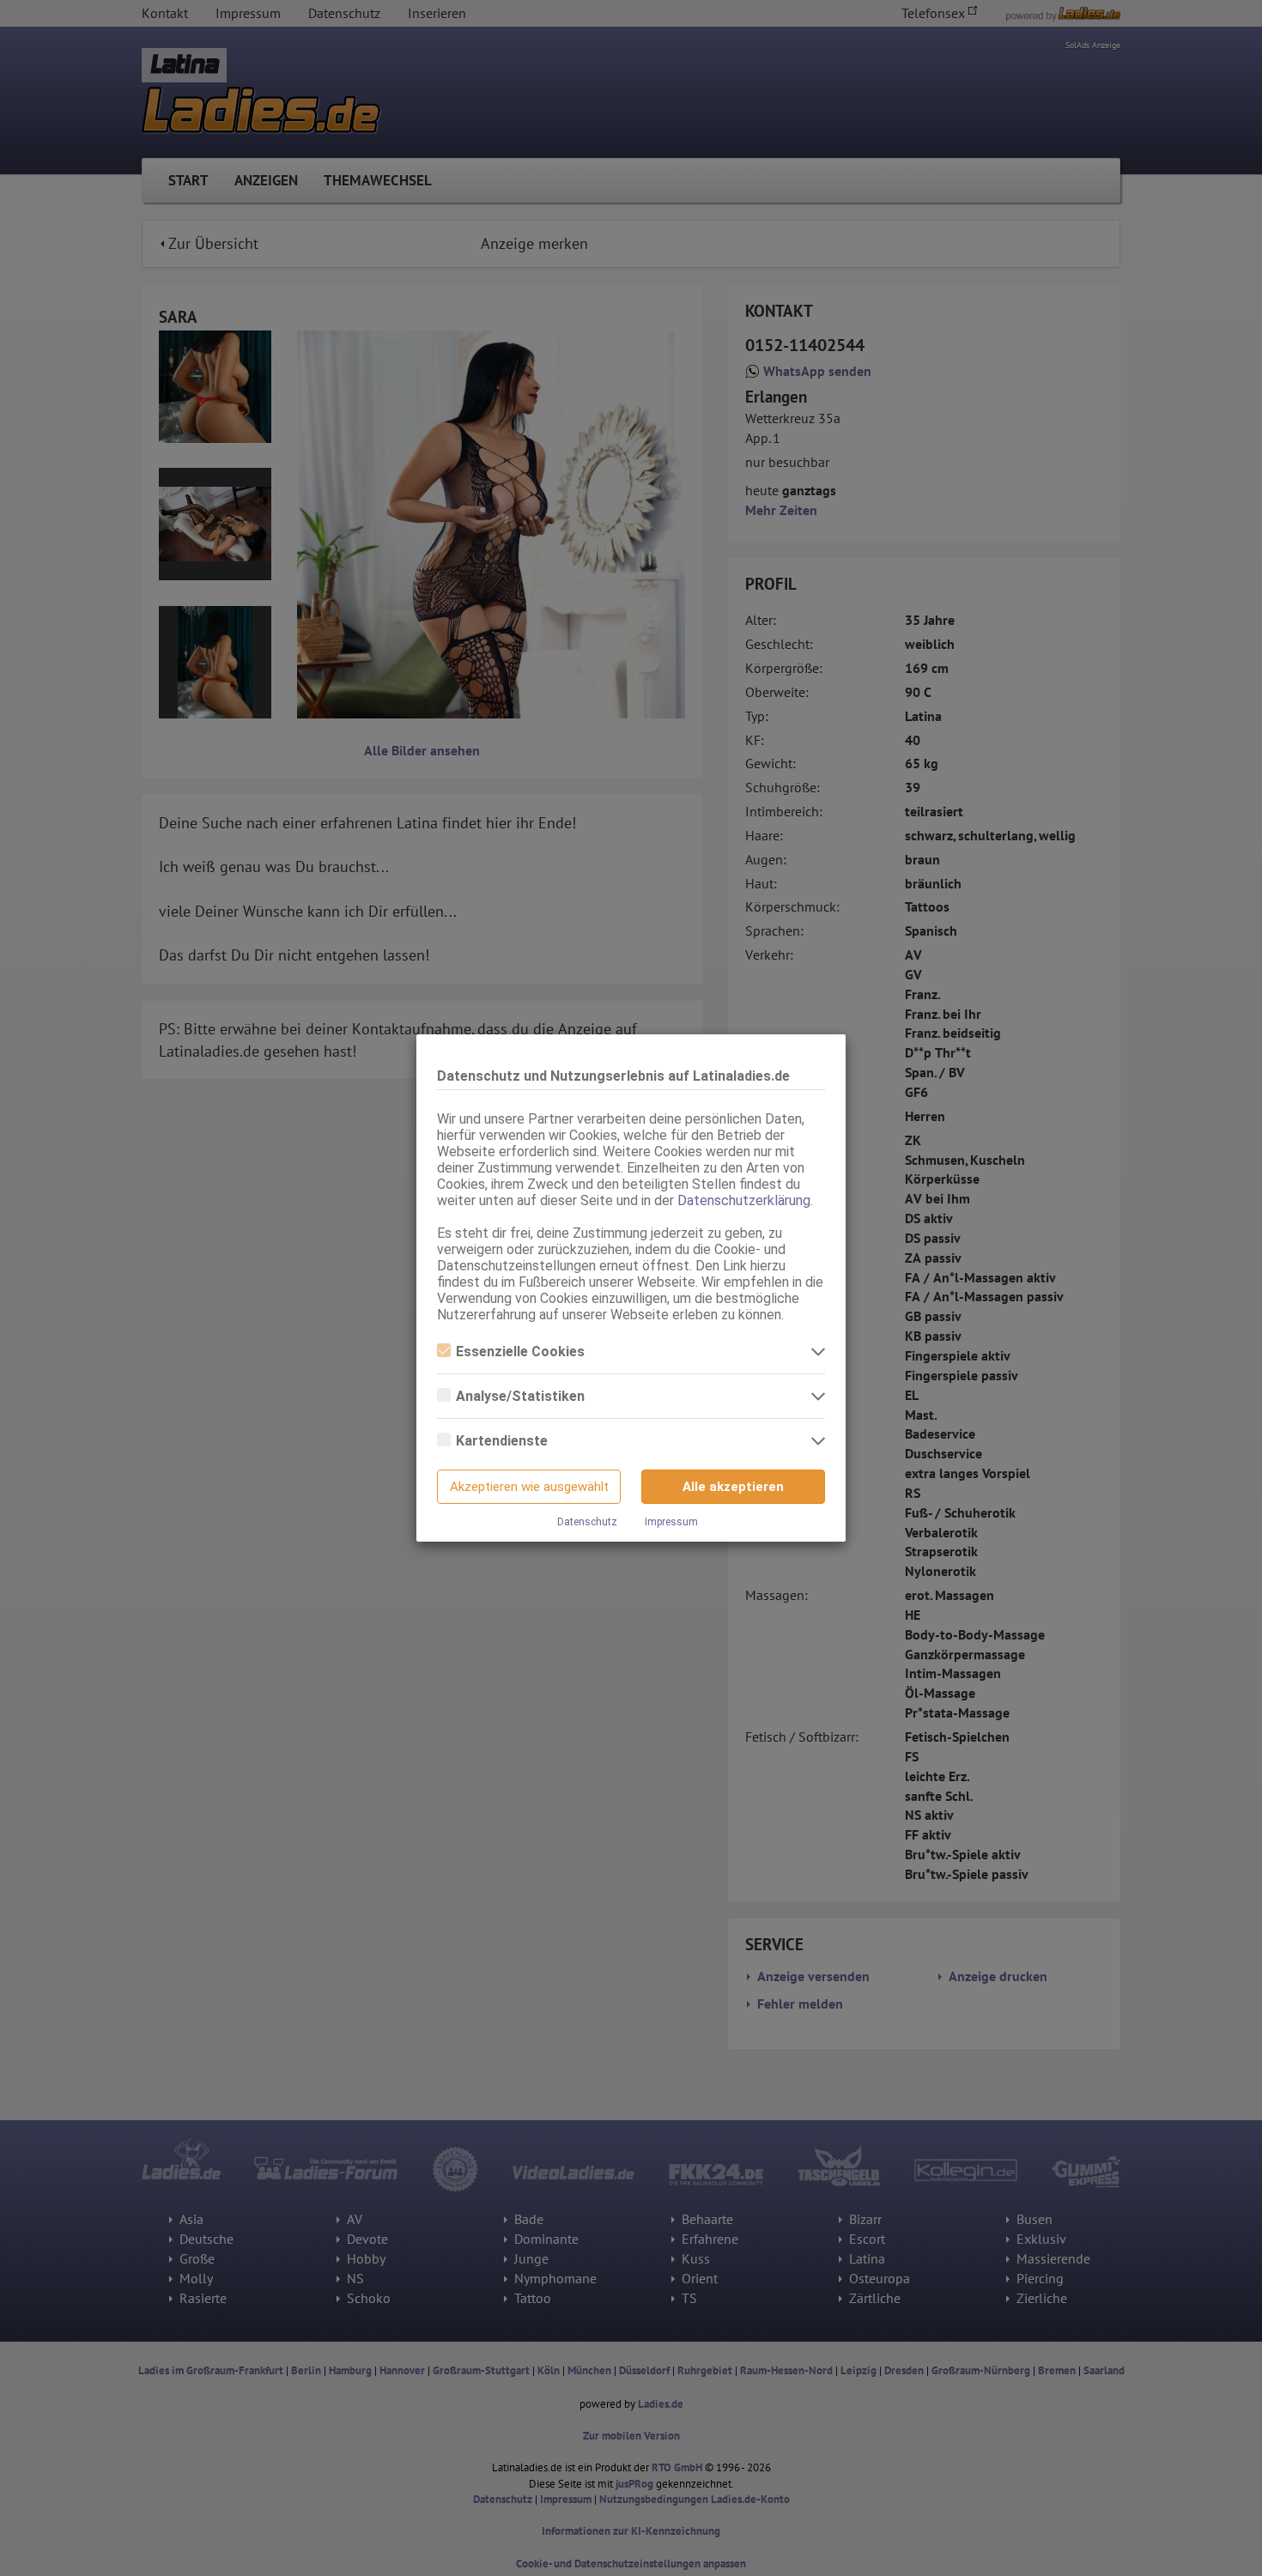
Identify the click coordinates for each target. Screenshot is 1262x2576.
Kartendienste (502, 1441)
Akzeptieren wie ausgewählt (529, 1487)
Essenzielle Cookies (520, 1352)
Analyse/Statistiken (520, 1396)
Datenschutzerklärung (744, 1200)
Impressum (671, 1522)
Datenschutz (587, 1522)
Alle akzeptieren (733, 1487)
